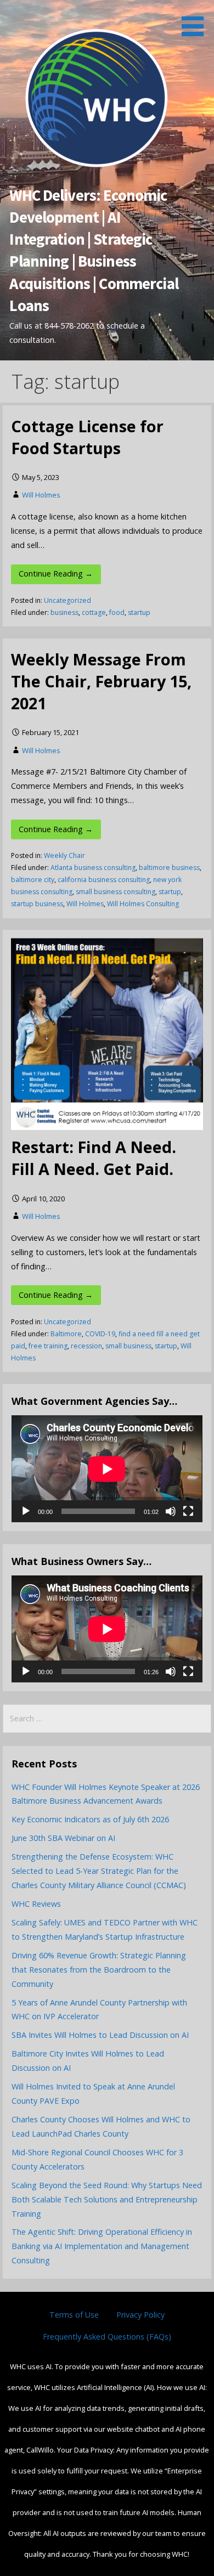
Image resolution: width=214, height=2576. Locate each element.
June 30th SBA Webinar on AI (63, 1838)
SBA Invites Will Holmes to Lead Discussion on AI (100, 2035)
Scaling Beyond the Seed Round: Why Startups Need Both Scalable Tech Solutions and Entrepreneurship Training (107, 2199)
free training (48, 1346)
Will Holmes (41, 495)
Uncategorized (67, 600)
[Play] (26, 1511)
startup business (37, 904)
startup (139, 612)
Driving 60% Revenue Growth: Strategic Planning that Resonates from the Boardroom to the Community (99, 1970)
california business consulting (104, 880)
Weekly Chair (64, 855)
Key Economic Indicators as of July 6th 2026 (90, 1819)
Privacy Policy (140, 2315)
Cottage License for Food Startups (87, 437)
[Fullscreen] (188, 1511)
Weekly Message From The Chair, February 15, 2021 (101, 681)
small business (128, 1346)
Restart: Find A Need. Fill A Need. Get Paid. (94, 1158)
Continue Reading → (56, 574)
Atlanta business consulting (93, 868)
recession (86, 1346)
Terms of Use (74, 2315)
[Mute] (171, 1511)
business (64, 612)
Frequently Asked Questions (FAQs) (107, 2337)
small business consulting (116, 892)
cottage (94, 612)
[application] (107, 1469)
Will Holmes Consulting (143, 904)
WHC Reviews (36, 1904)
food (117, 612)
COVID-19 (100, 1334)
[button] (196, 20)
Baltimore (66, 1334)
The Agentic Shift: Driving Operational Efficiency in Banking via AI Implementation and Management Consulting (102, 2246)
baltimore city (33, 880)
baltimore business (169, 868)
